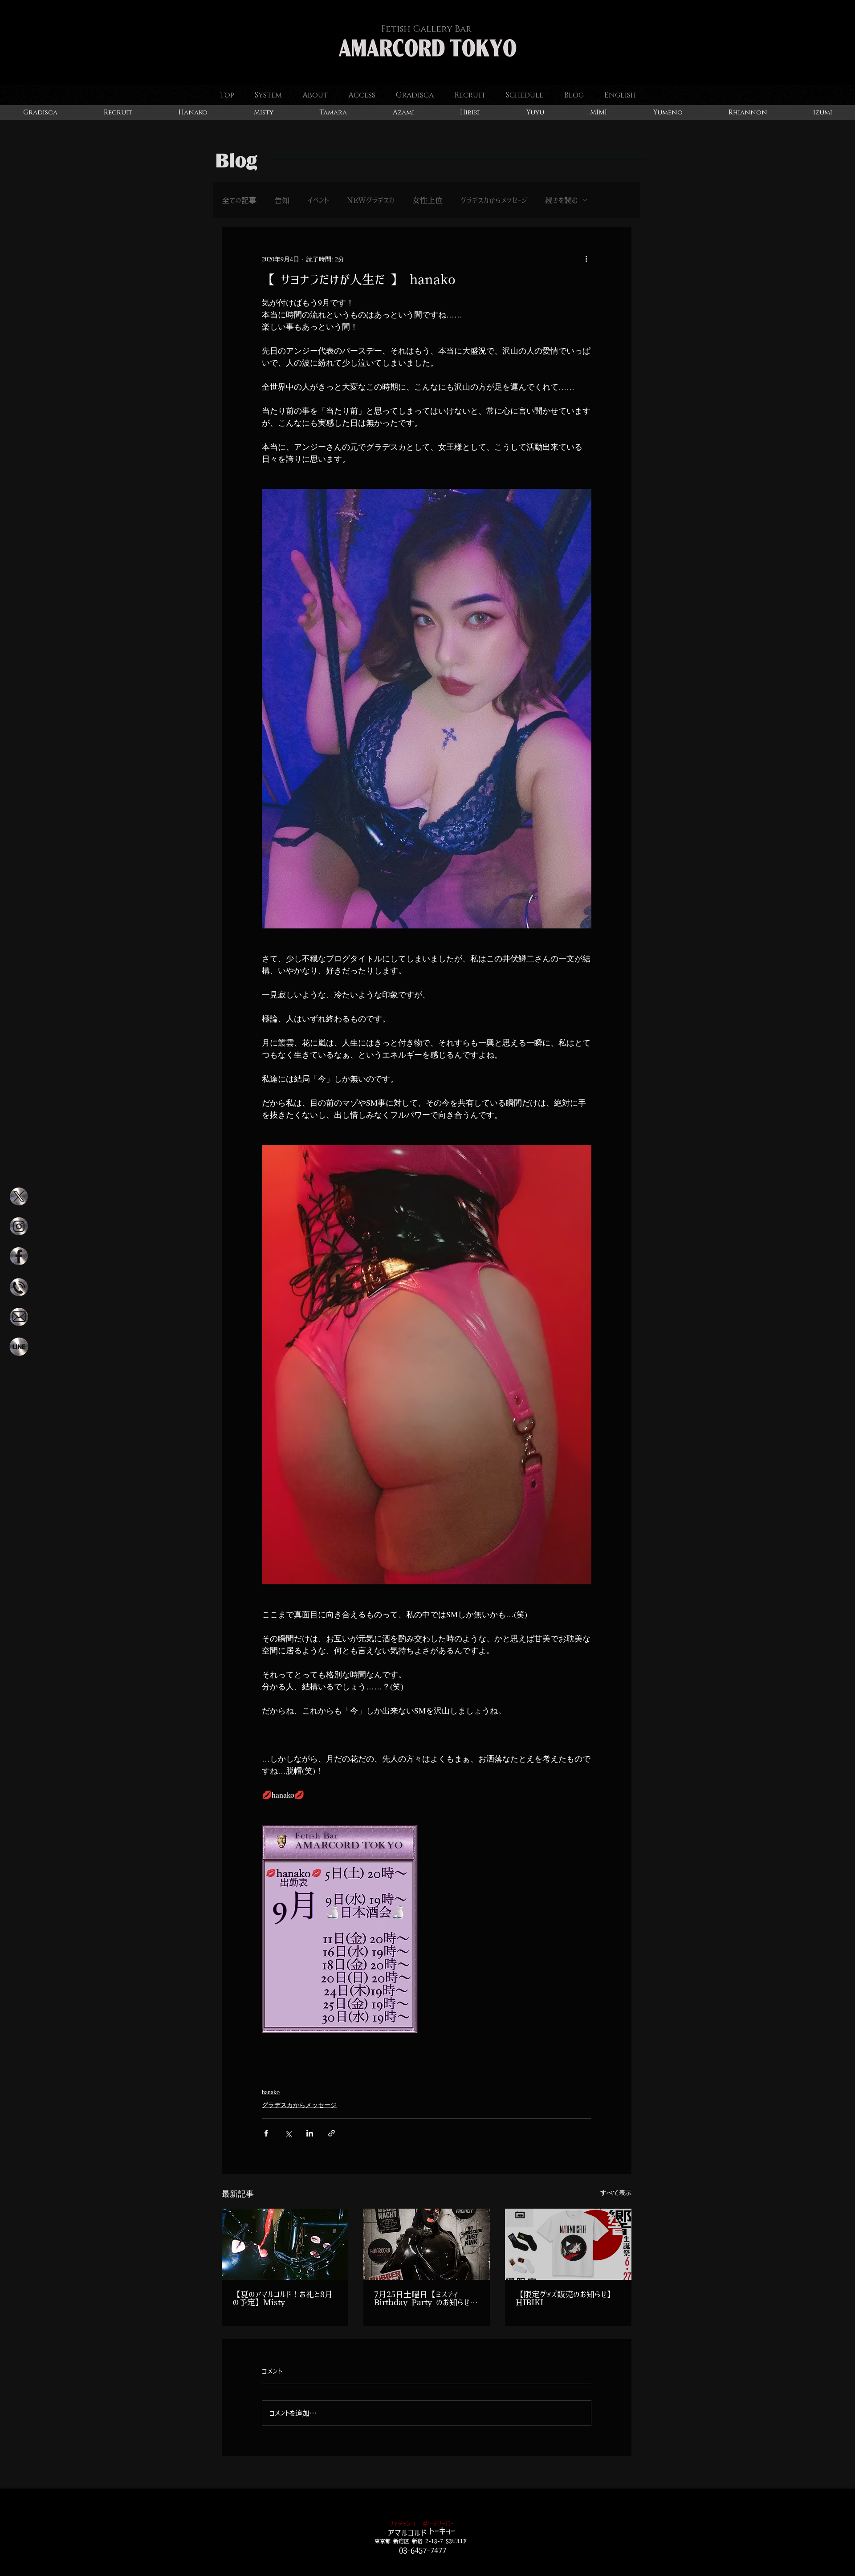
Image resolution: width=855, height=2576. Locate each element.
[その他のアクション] (586, 259)
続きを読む (561, 200)
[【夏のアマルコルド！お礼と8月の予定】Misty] (285, 2244)
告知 (282, 200)
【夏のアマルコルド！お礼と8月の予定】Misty (283, 2299)
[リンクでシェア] (332, 2133)
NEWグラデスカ (371, 200)
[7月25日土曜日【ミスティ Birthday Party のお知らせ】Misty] (427, 2244)
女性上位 (427, 200)
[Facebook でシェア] (266, 2133)
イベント (318, 200)
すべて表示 (616, 2192)
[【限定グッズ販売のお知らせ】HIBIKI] (568, 2244)
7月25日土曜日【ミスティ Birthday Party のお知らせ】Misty (426, 2299)
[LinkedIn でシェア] (310, 2133)
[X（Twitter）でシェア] (288, 2133)
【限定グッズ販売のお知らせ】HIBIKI (565, 2299)
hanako (271, 2092)
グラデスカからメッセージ (494, 200)
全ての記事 (239, 200)
